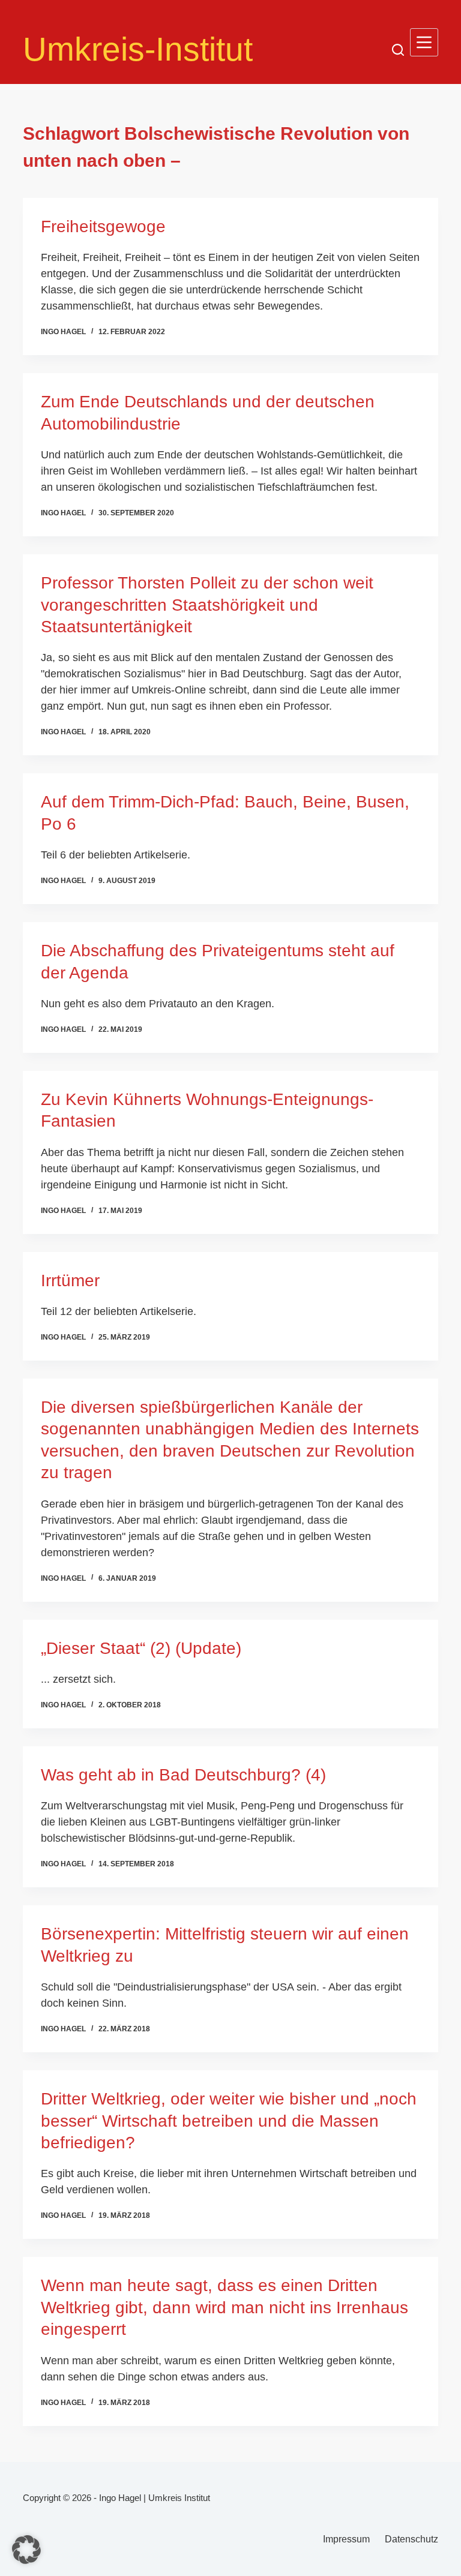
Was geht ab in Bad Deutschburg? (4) (183, 1775)
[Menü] (424, 42)
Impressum (346, 2539)
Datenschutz (411, 2539)
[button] (26, 2550)
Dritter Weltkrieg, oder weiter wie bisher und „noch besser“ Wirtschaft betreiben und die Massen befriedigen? (229, 2121)
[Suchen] (398, 50)
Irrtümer (70, 1281)
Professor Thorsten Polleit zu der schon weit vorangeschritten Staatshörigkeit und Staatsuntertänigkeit (207, 605)
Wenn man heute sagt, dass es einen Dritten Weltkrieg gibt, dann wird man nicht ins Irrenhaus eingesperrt (224, 2307)
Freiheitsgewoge (103, 226)
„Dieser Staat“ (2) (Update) (141, 1648)
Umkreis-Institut (138, 49)
